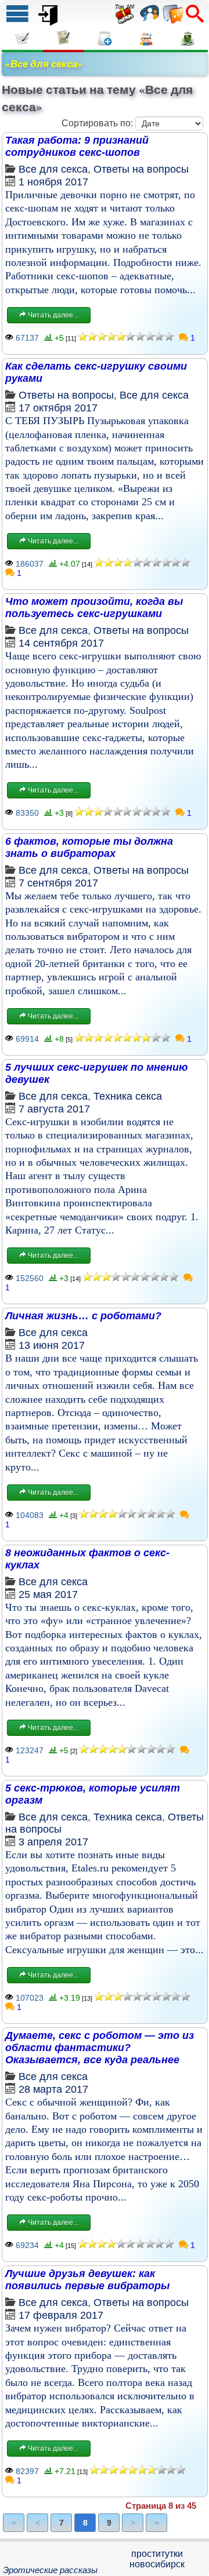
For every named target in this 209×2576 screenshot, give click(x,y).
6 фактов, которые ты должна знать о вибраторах (89, 847)
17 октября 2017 (58, 408)
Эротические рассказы (50, 2570)
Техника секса (128, 1096)
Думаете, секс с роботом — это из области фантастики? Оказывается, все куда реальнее (100, 2048)
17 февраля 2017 (61, 2315)
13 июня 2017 (52, 1345)
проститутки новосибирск (157, 2559)
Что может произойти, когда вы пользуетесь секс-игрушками (94, 607)
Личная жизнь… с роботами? (83, 1316)
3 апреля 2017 (53, 1842)
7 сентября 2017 (58, 883)
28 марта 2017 (53, 2089)
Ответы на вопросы (141, 169)
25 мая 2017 (48, 1595)
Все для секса (53, 169)
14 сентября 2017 (61, 643)
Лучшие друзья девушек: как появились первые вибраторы (87, 2280)
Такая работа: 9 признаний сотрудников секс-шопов (77, 146)
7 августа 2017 (54, 1109)
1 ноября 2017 (53, 182)
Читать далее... (52, 315)
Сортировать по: (97, 123)
